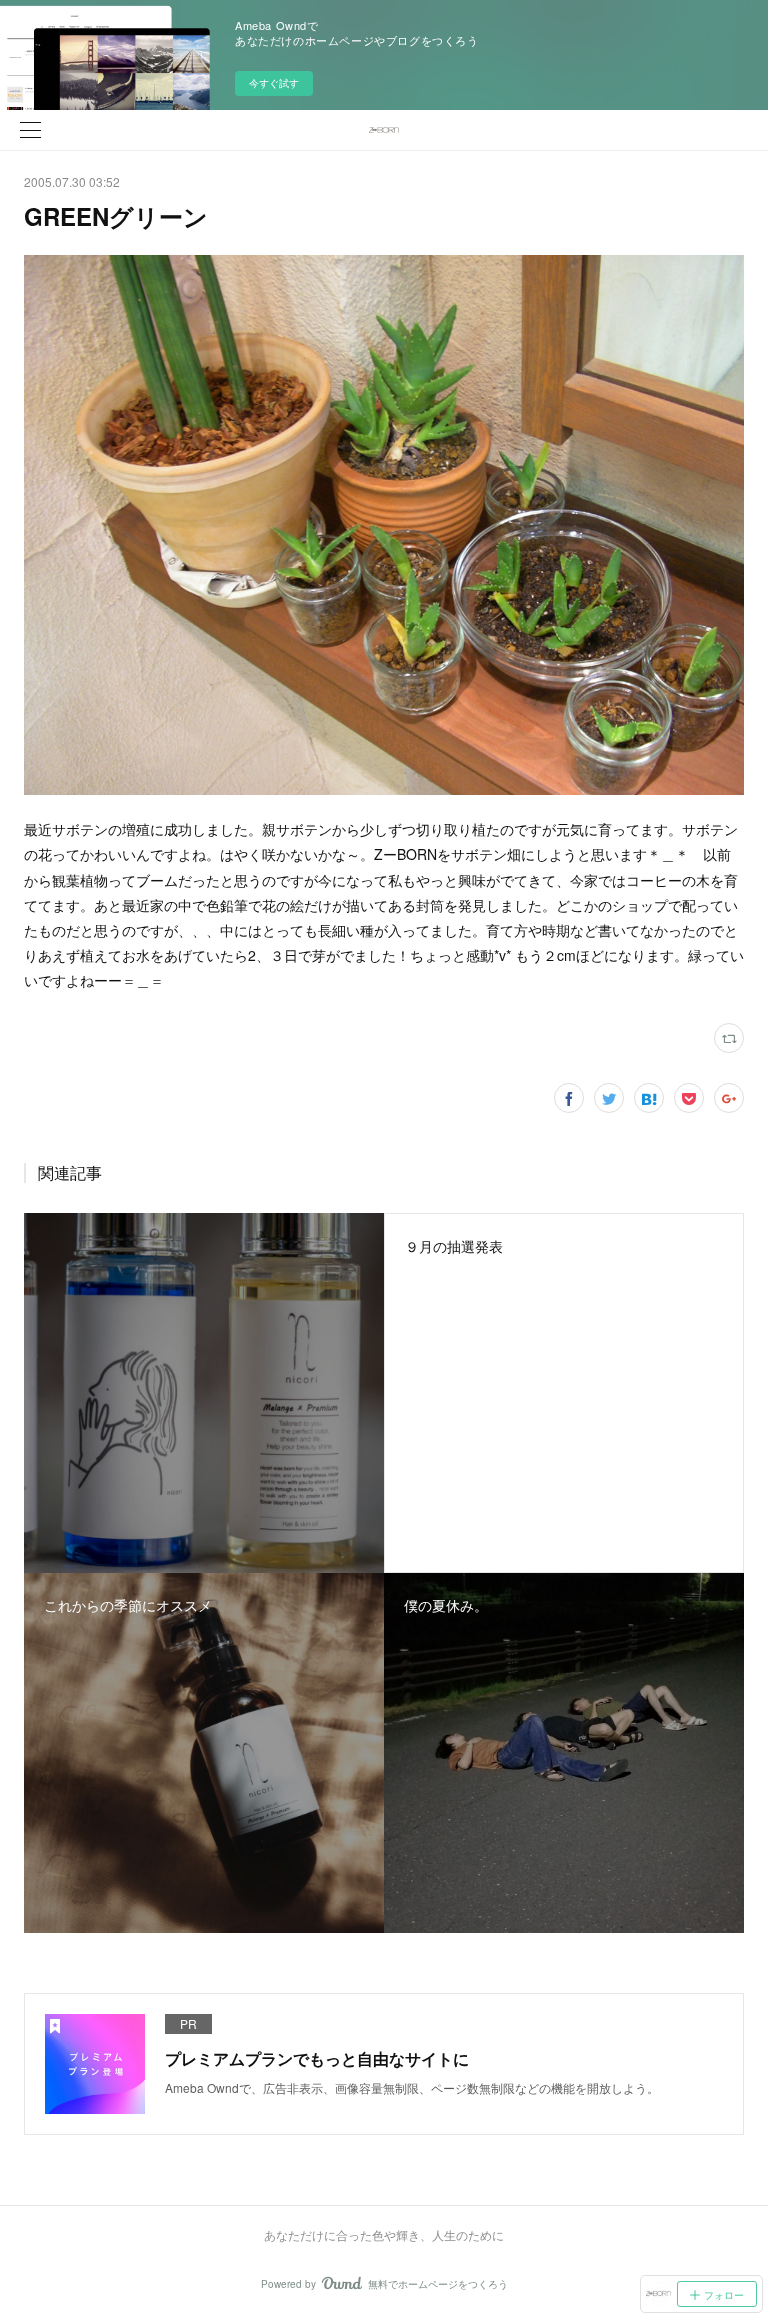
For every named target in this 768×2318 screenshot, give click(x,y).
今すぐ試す (274, 83)
